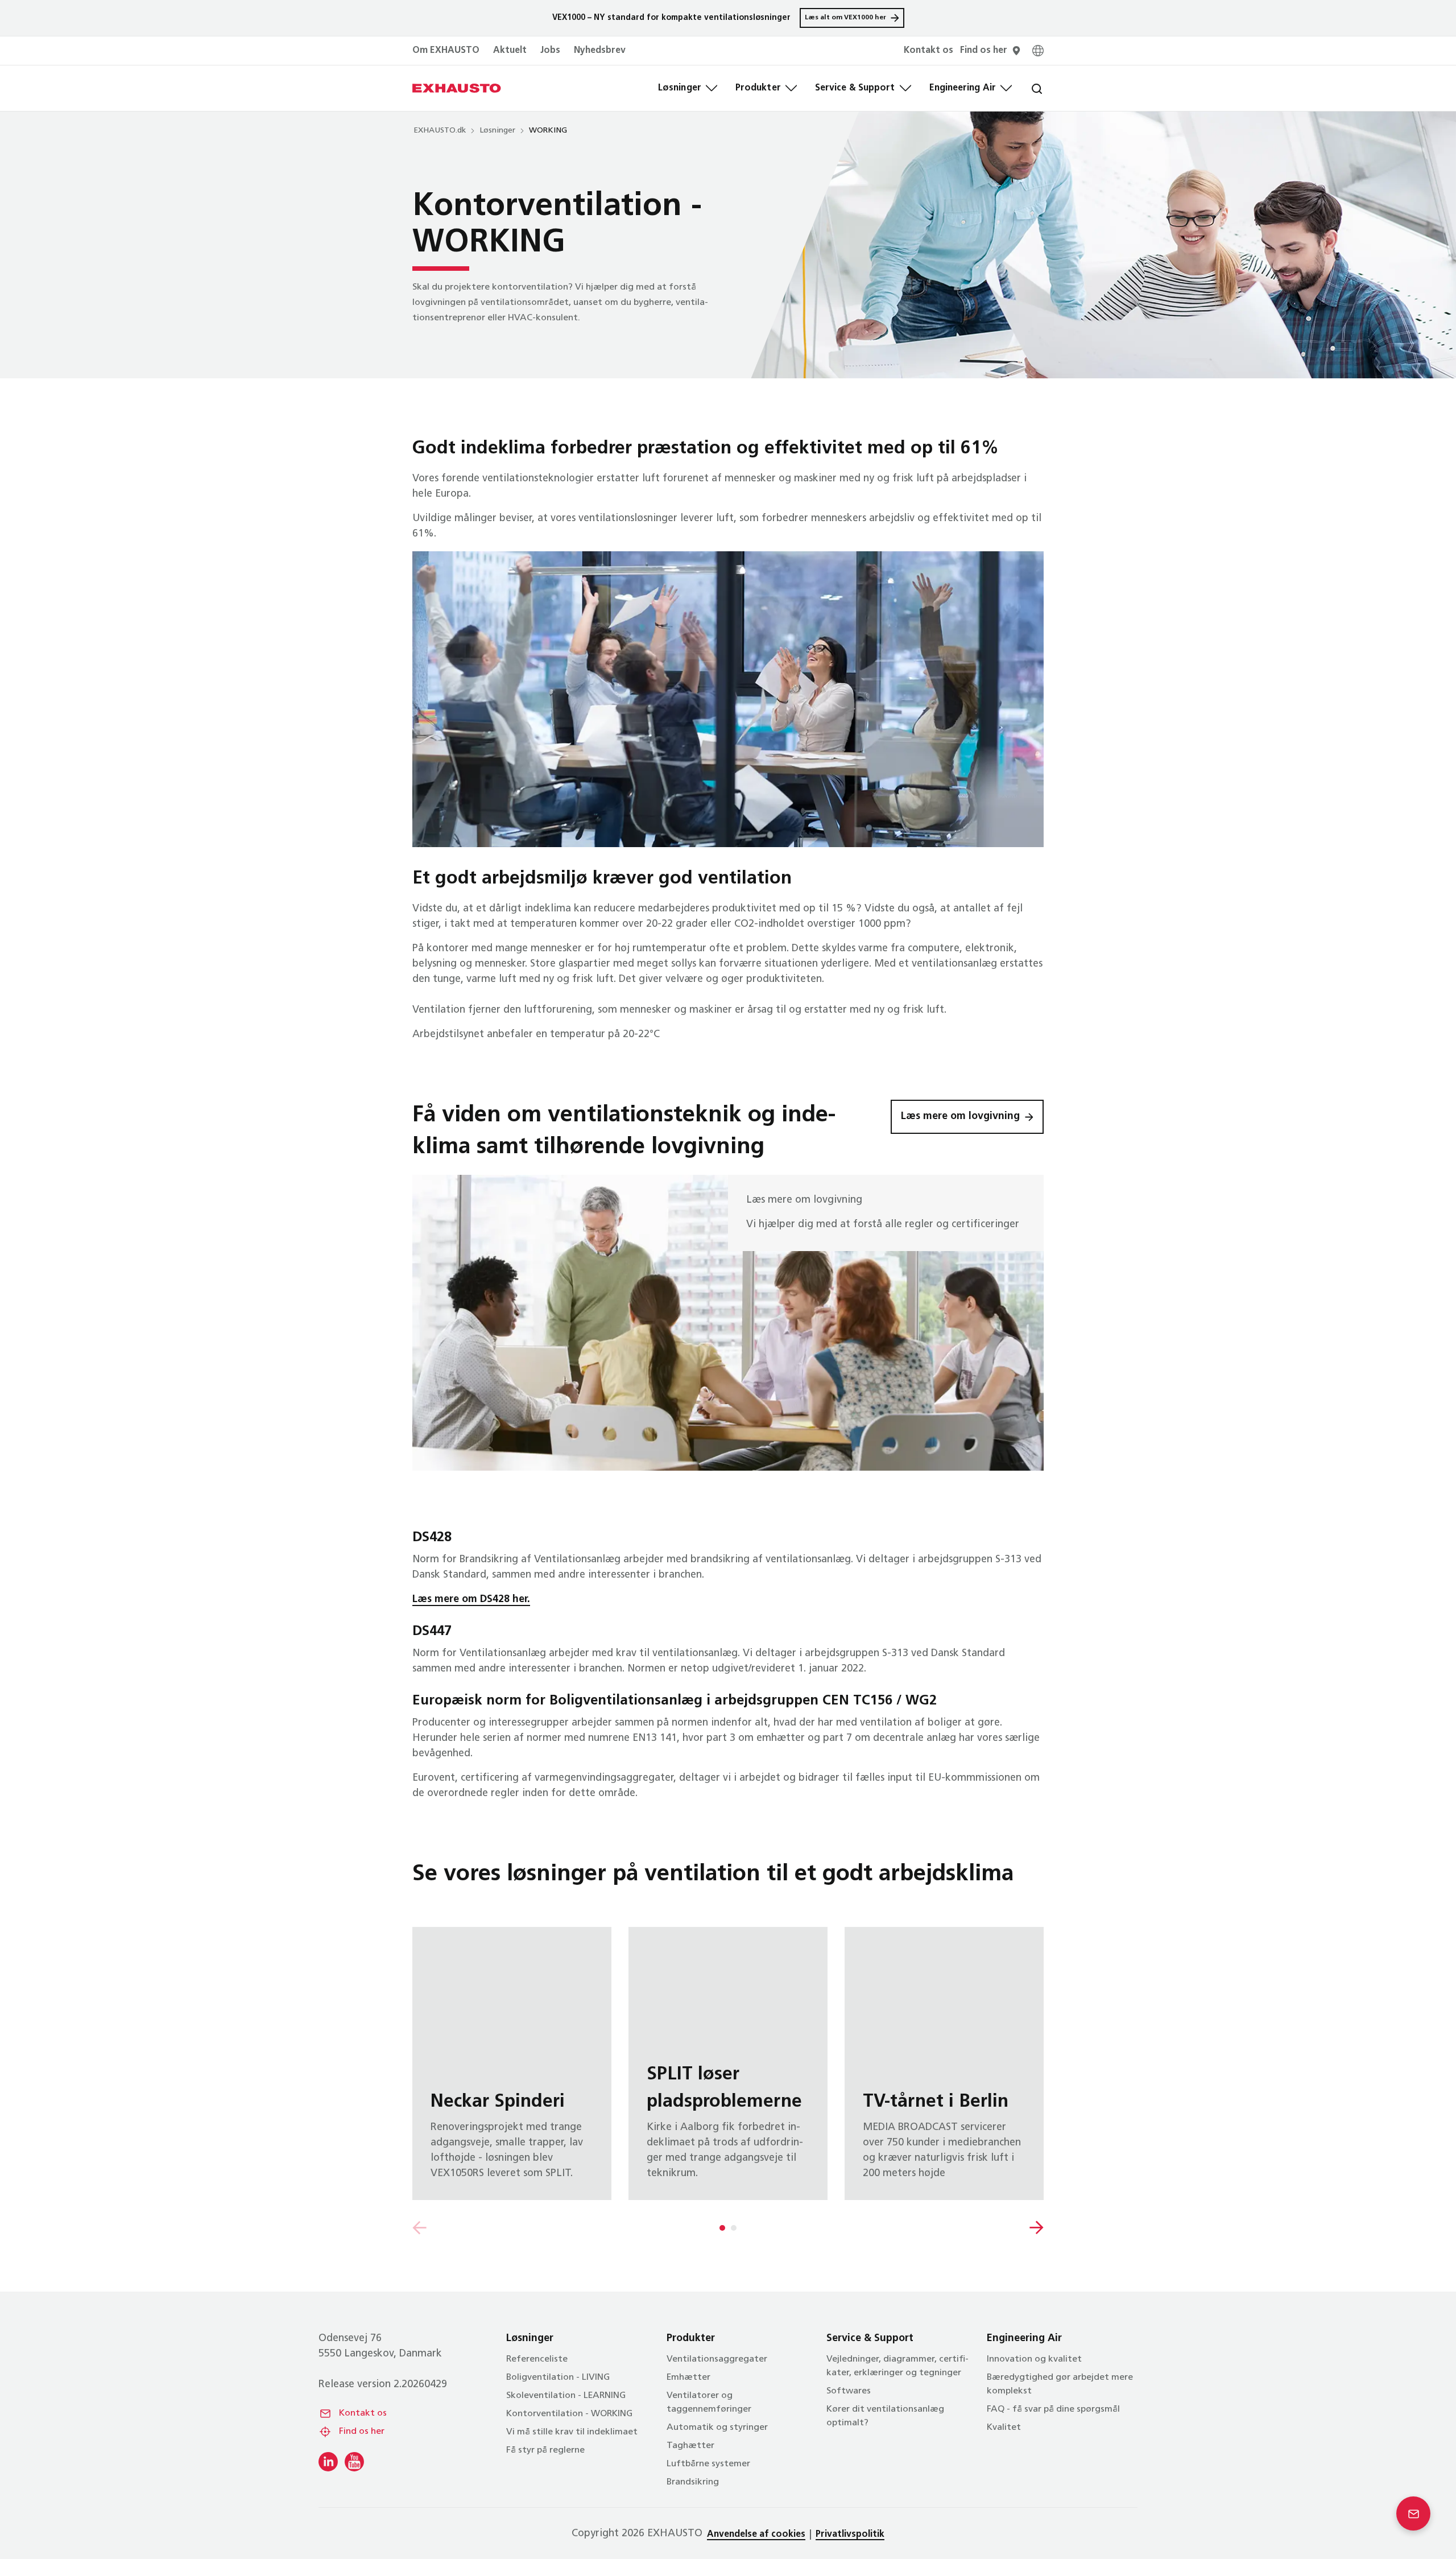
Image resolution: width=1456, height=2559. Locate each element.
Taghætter (690, 2446)
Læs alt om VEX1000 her (845, 18)
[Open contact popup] (1413, 2513)
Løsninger (680, 88)
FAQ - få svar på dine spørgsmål (1053, 2409)
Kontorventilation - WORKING (569, 2414)
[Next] (1037, 2228)
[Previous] (419, 2228)
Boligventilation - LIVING (558, 2378)
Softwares (849, 2391)
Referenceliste (537, 2359)
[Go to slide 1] (722, 2228)
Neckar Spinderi (512, 2063)
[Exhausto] (457, 88)
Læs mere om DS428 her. (471, 1600)
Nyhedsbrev (600, 51)
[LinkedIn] (328, 2462)
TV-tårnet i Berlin (944, 2063)
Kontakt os (363, 2413)
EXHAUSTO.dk (440, 131)
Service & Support (855, 88)
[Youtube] (354, 2462)
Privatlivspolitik (850, 2535)
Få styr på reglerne (545, 2450)
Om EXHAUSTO (446, 51)
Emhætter (688, 2378)
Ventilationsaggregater (717, 2359)
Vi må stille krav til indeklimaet (572, 2432)
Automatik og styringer (717, 2428)
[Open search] (1028, 88)
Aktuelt (510, 51)
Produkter (758, 88)
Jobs (550, 51)
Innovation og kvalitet (1034, 2359)
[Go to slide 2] (734, 2228)
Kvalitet (1004, 2428)
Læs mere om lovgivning (960, 1117)
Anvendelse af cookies (756, 2535)
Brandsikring (693, 2482)
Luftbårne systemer (708, 2464)
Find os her (362, 2432)
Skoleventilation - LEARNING (566, 2396)
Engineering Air (963, 88)
